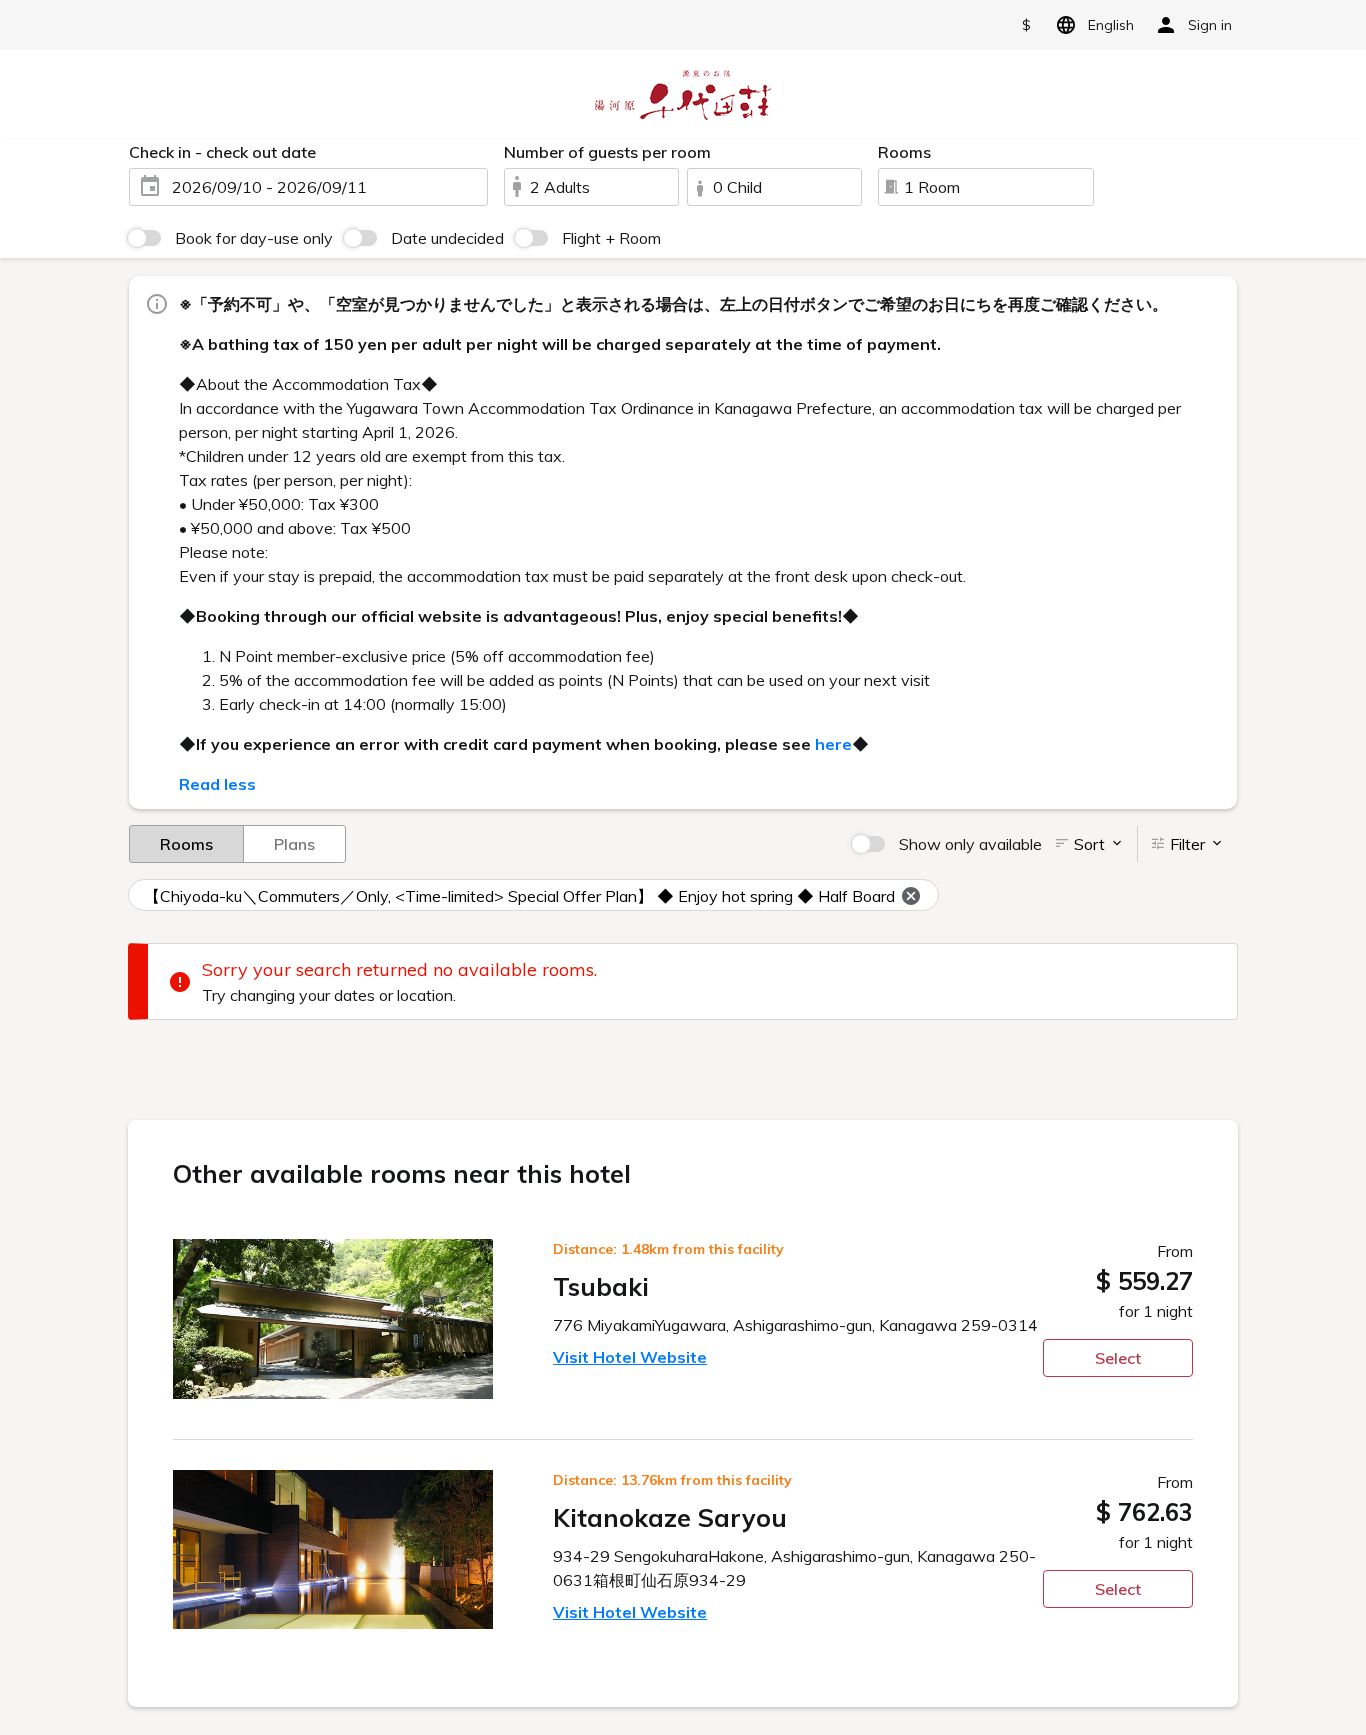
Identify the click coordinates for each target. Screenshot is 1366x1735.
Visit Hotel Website (630, 1357)
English (1111, 25)
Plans (294, 844)
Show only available (970, 844)
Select (1118, 1358)
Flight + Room (611, 238)
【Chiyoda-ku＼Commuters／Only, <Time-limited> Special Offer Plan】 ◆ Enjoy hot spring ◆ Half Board (519, 896)
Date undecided (447, 238)
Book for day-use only (254, 238)
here (833, 744)
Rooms (186, 844)
